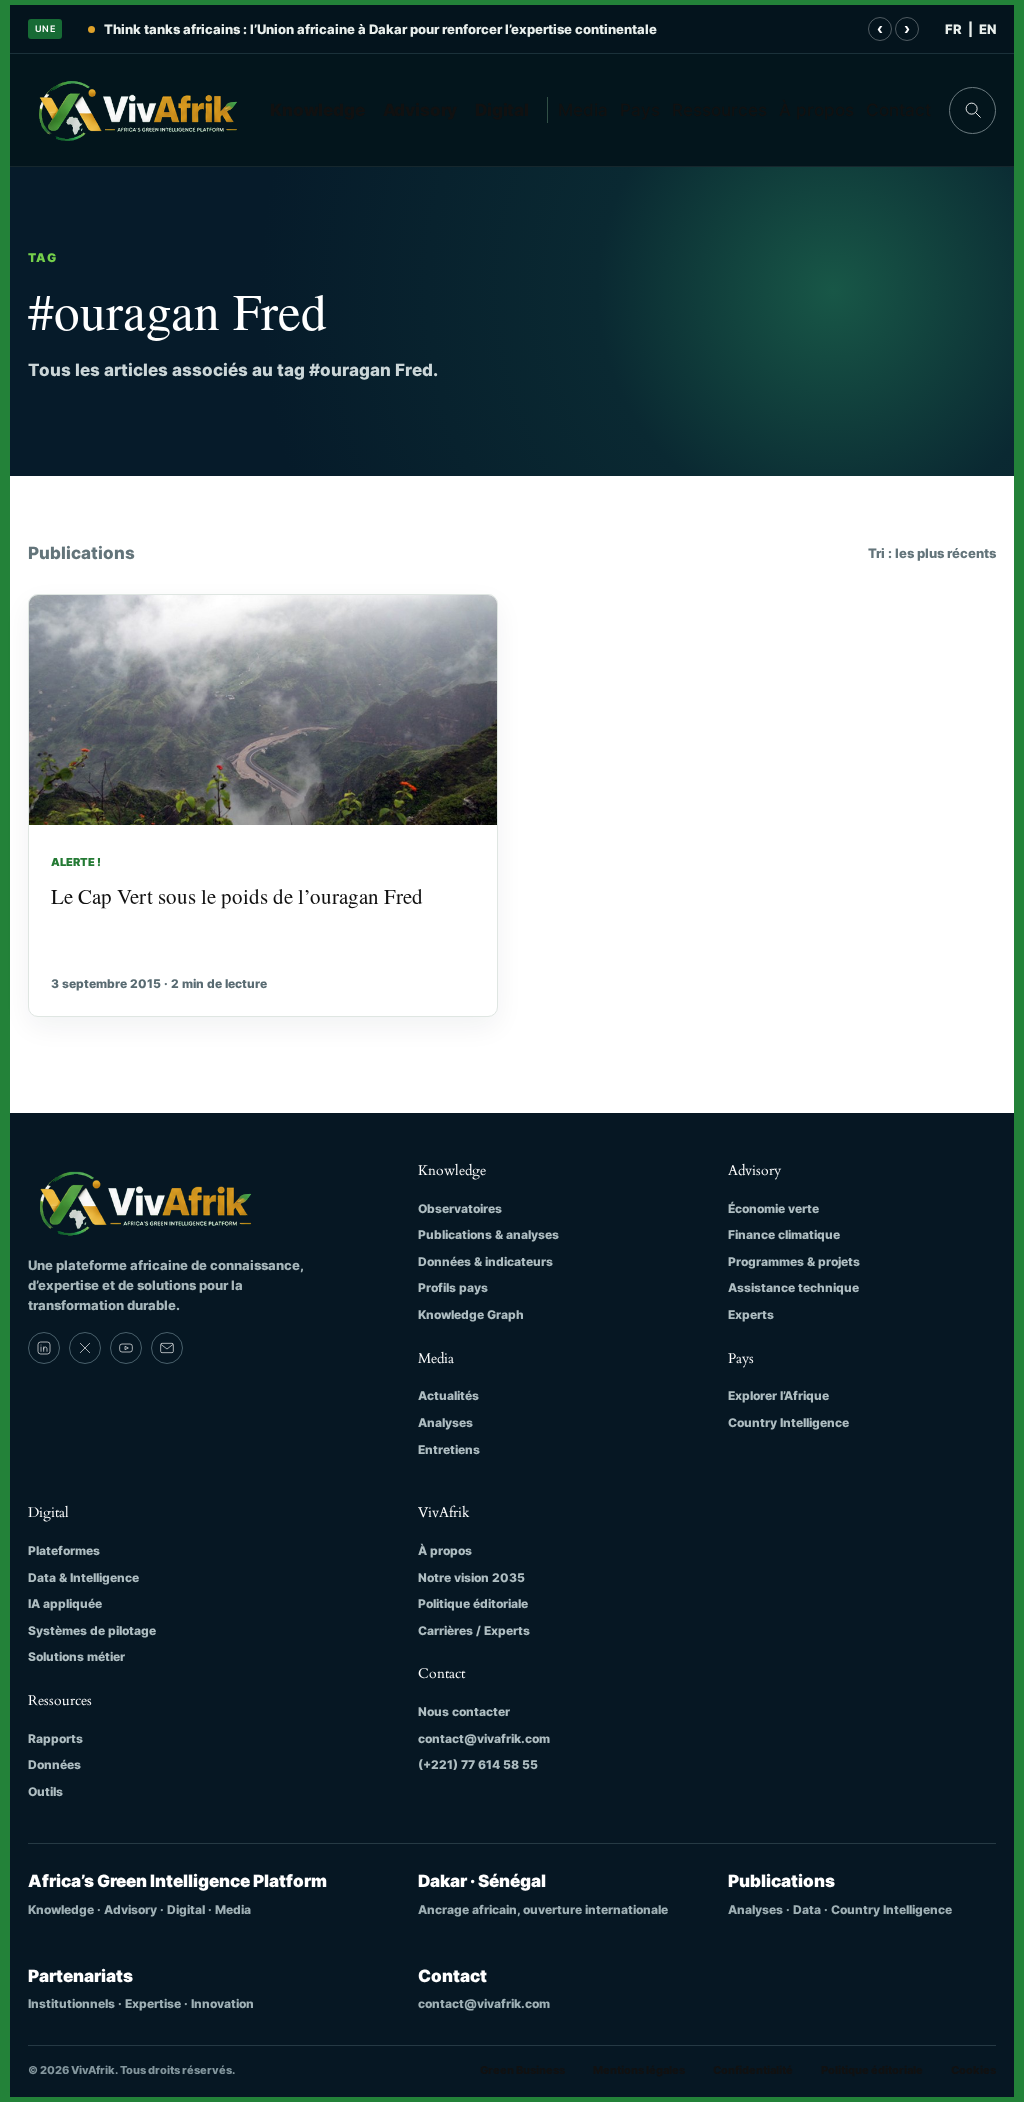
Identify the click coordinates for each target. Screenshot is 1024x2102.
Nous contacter (464, 1711)
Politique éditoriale (473, 1603)
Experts (751, 1314)
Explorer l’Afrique (778, 1395)
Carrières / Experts (474, 1630)
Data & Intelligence (83, 1577)
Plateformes (64, 1550)
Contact (898, 110)
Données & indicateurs (485, 1261)
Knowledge (317, 110)
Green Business (522, 2070)
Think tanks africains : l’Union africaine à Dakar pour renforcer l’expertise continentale (380, 29)
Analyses (445, 1422)
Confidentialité (753, 2070)
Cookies (973, 2070)
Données (54, 1764)
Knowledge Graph (471, 1314)
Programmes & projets (794, 1261)
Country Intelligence (788, 1422)
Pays (640, 110)
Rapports (55, 1738)
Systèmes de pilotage (92, 1630)
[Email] (167, 1348)
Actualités (448, 1395)
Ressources (719, 110)
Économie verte (773, 1208)
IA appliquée (65, 1603)
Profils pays (453, 1287)
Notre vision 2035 (471, 1577)
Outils (45, 1791)
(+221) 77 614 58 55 (478, 1764)
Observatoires (460, 1208)
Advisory (420, 110)
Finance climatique (784, 1234)
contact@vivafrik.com (484, 1738)
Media (583, 110)
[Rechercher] (972, 110)
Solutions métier (76, 1656)
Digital (502, 110)
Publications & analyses (488, 1234)
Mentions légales (639, 2070)
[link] (44, 1348)
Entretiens (449, 1449)
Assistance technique (793, 1287)
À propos (816, 110)
